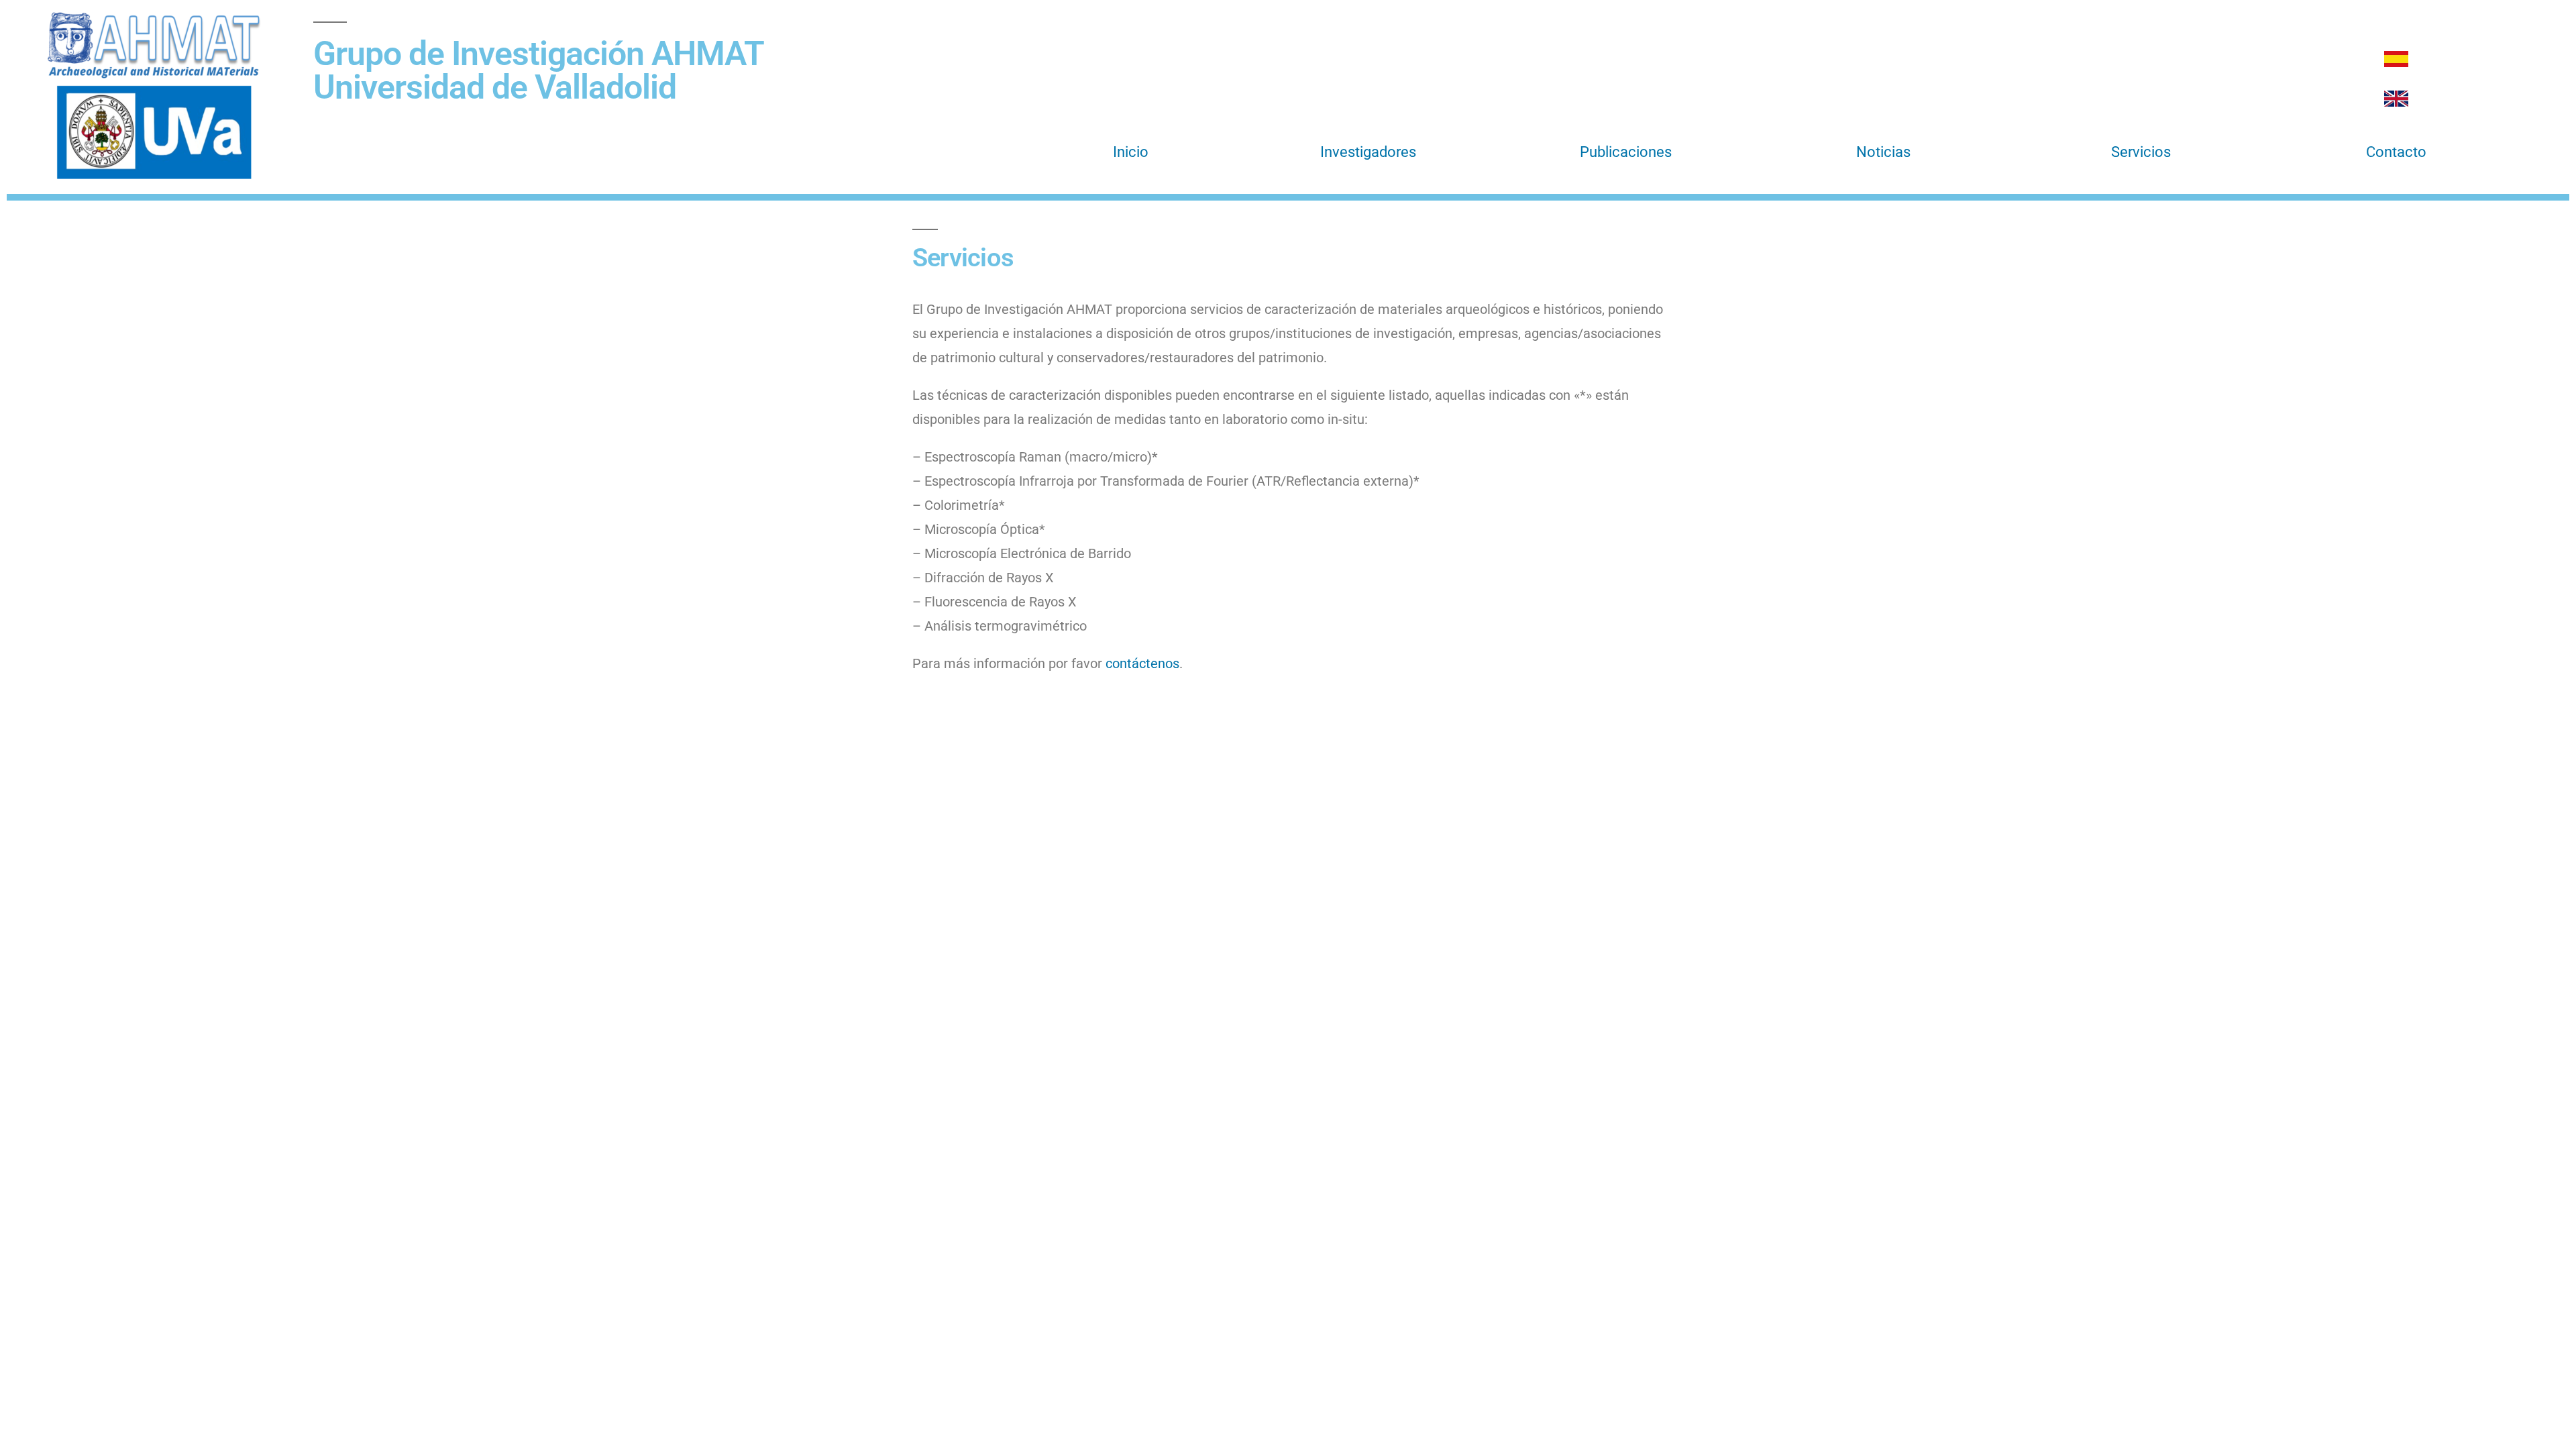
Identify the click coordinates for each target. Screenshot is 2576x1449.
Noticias (1883, 152)
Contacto (2396, 152)
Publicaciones (1626, 152)
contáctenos (1142, 663)
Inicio (1131, 152)
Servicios (2141, 152)
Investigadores (1368, 152)
